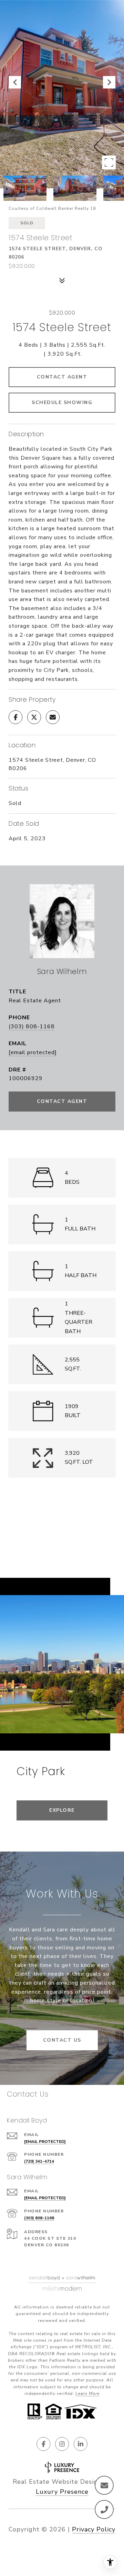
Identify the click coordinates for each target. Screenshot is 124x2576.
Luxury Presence (62, 2492)
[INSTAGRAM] (62, 2444)
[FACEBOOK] (43, 2444)
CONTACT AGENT (62, 1101)
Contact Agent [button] (62, 377)
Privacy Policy (94, 2529)
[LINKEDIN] (81, 2444)
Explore (62, 1810)
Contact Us (62, 2040)
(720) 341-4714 (39, 2161)
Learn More (87, 2394)
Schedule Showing (62, 402)
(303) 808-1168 (32, 1027)
